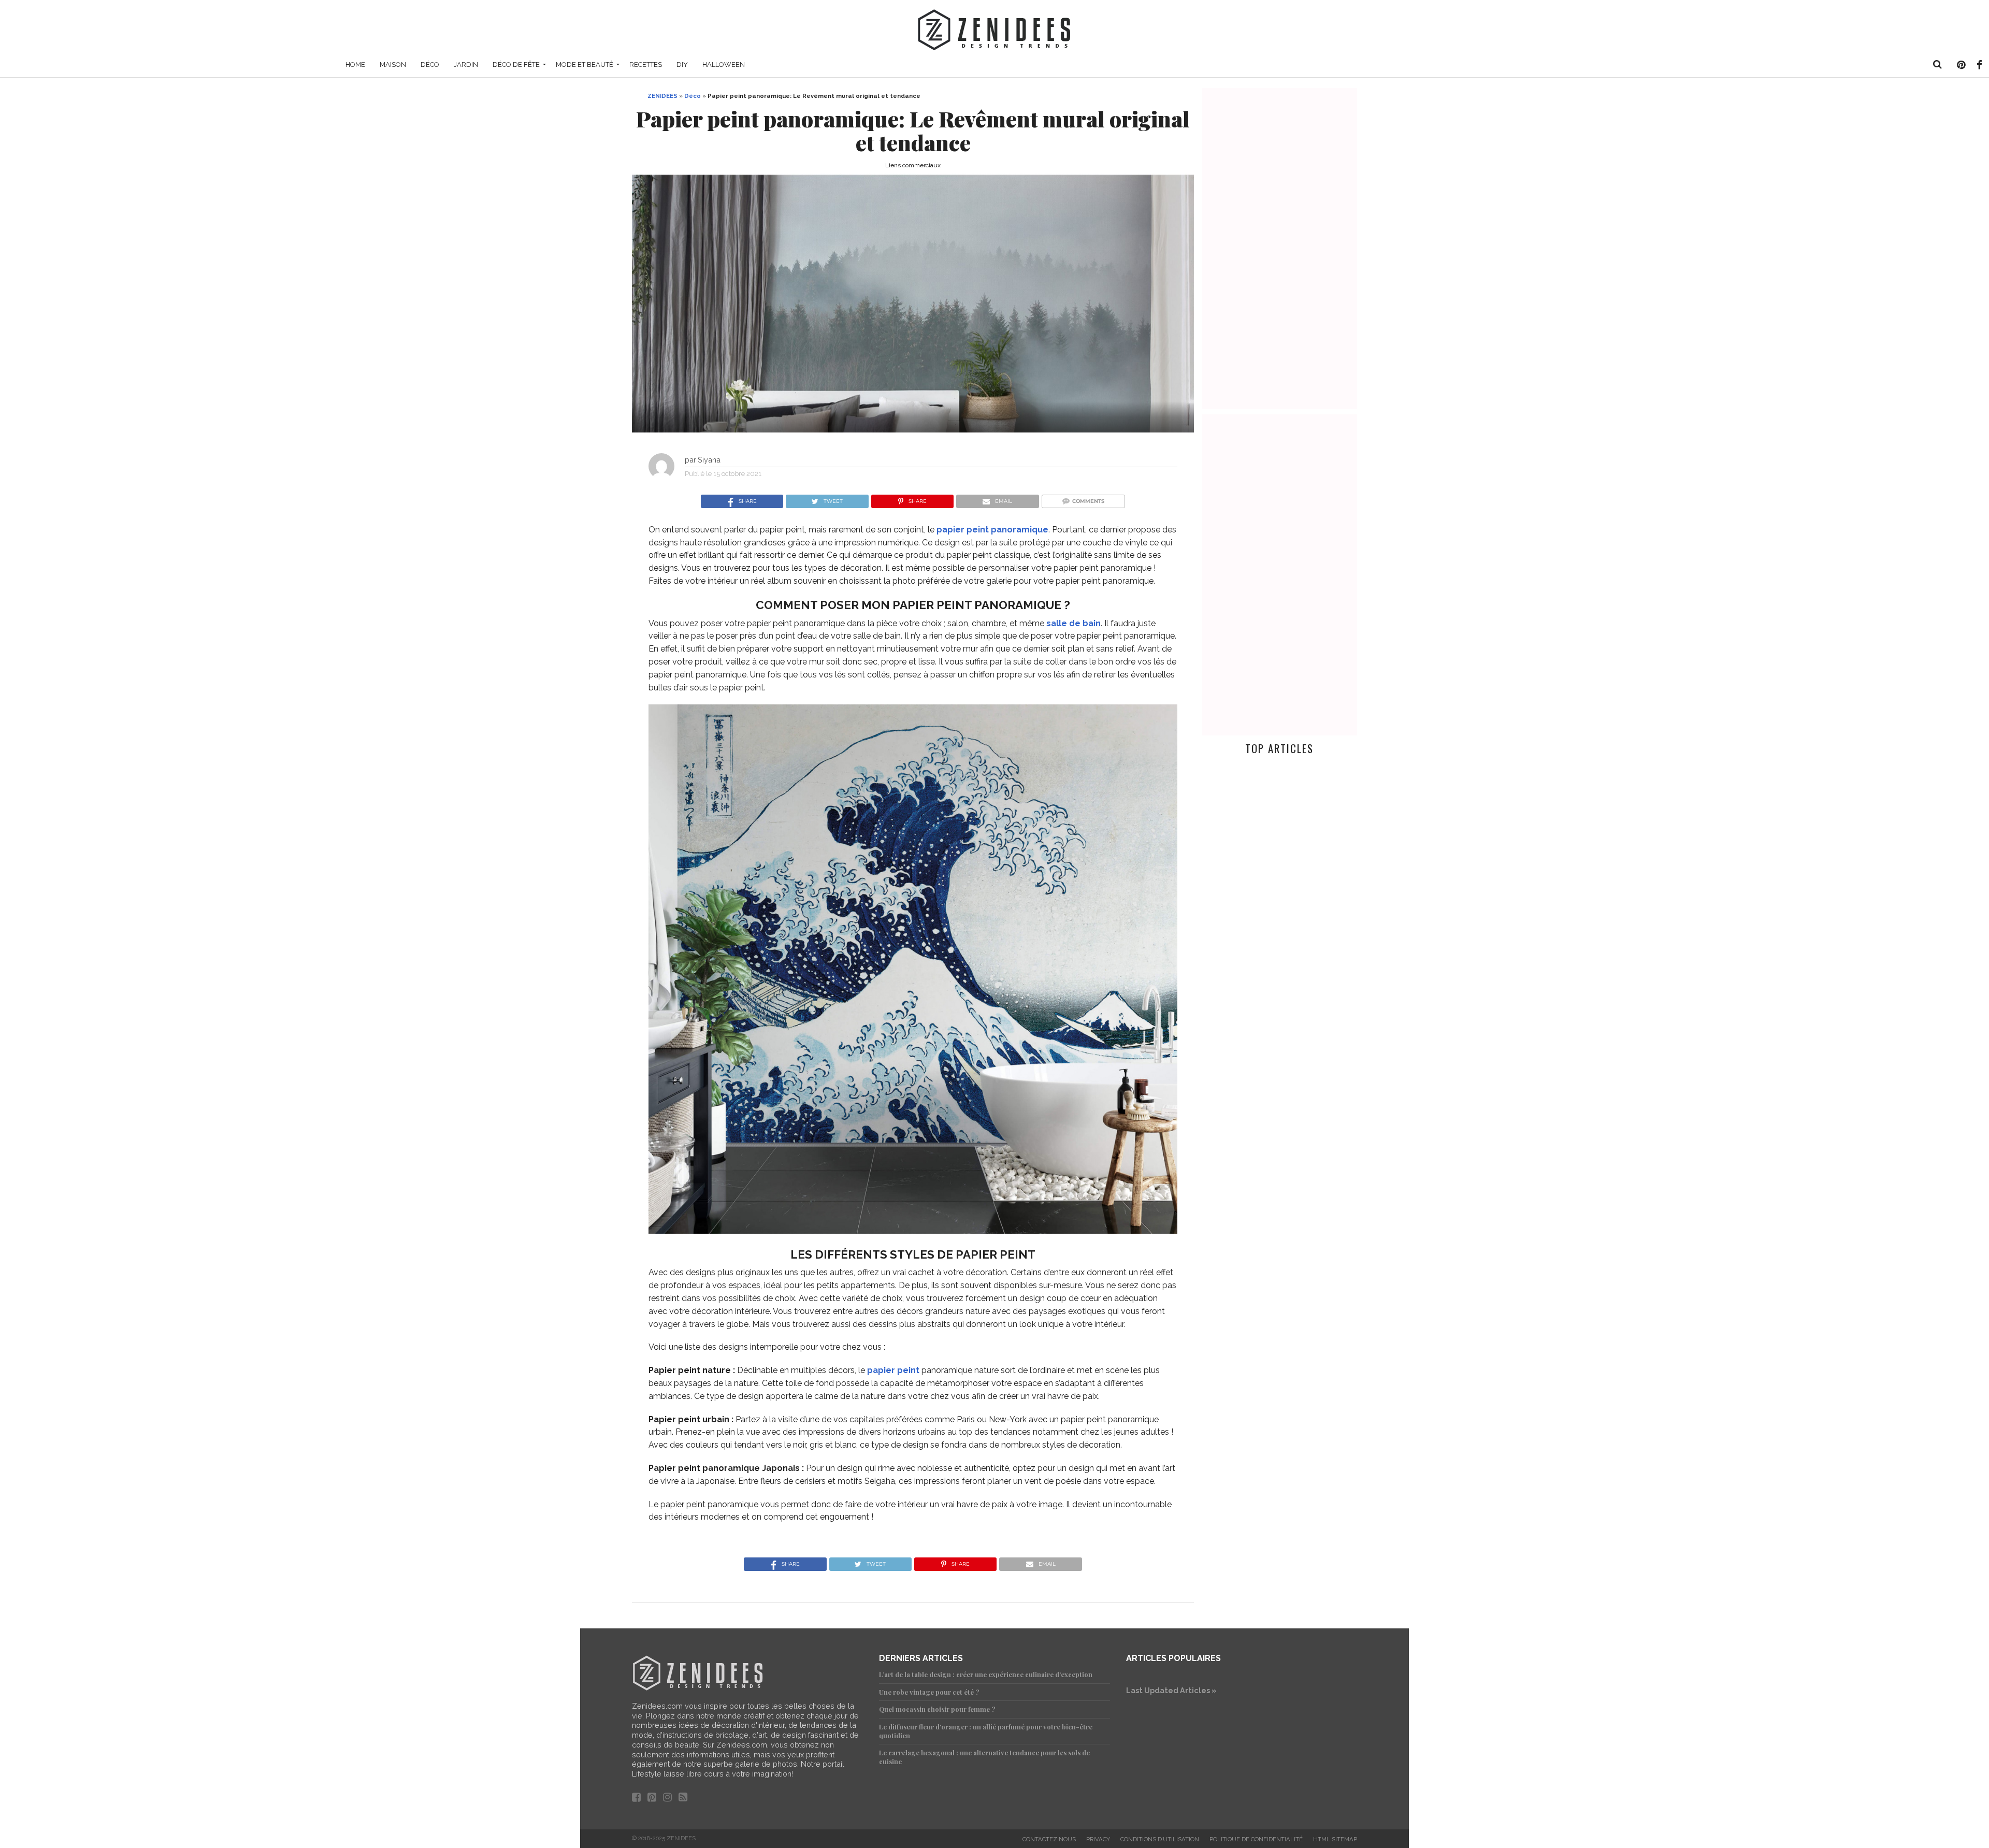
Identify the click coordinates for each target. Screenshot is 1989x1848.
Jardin (466, 64)
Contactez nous (1049, 1839)
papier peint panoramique (992, 530)
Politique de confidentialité (1256, 1839)
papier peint (893, 1370)
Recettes (646, 64)
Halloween (724, 64)
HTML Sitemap (1335, 1839)
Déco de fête (516, 64)
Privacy (1098, 1839)
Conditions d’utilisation (1160, 1839)
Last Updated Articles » (1171, 1690)
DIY (682, 64)
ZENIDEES (662, 96)
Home (355, 64)
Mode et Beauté (585, 64)
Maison (393, 64)
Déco (430, 64)
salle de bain (1073, 623)
